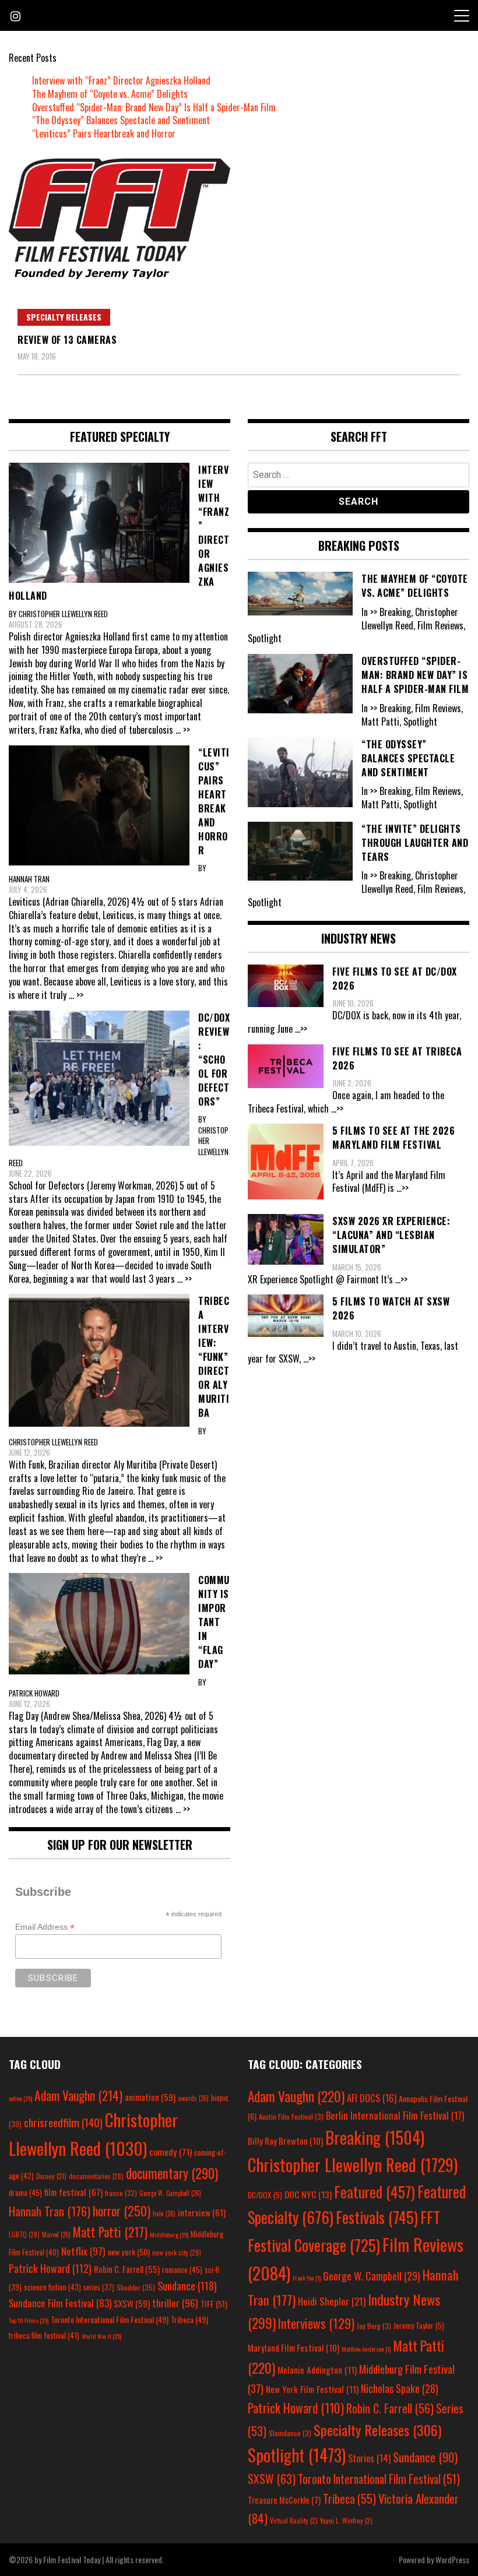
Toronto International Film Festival (110, 2319)
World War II (101, 2336)
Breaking (375, 2137)
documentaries (96, 2176)
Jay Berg (374, 2326)
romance (182, 2269)
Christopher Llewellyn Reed (353, 2165)
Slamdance (290, 2433)
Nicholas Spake (400, 2388)
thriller (175, 2303)
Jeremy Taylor (419, 2325)
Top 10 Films (29, 2320)
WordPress (452, 2559)
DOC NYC (308, 2194)
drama (25, 2193)
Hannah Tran (50, 2211)
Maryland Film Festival (294, 2348)
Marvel (56, 2234)
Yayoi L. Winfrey (346, 2520)
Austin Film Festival (291, 2116)
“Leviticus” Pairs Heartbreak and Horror (104, 133)
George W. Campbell (170, 2193)
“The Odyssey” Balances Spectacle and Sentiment (121, 120)
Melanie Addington (317, 2370)
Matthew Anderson (366, 2349)
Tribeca (189, 2319)
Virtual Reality (294, 2520)
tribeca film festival (44, 2335)
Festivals (377, 2217)
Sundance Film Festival (60, 2303)
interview (202, 2212)
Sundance (187, 2285)
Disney (51, 2176)
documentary (172, 2173)
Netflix (83, 2251)
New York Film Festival (312, 2389)
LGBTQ (24, 2234)
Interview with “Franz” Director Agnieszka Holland (121, 80)
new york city (177, 2252)
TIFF (214, 2304)
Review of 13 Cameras (67, 340)
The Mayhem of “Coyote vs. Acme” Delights (110, 94)
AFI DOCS (372, 2098)
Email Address (45, 1927)
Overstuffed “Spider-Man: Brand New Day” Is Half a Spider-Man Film (154, 107)
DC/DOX (265, 2195)
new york (129, 2252)
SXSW (132, 2303)
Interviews (316, 2323)
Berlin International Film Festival (395, 2115)
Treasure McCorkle (284, 2500)
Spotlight (297, 2455)
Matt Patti (110, 2232)
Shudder (136, 2287)
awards (193, 2098)
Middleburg (169, 2234)
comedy (171, 2152)
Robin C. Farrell (127, 2269)
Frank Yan (307, 2278)
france (121, 2193)
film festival (73, 2192)
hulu (164, 2213)
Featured (375, 2192)
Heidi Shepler (332, 2301)
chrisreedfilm (63, 2122)
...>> (301, 1029)
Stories (369, 2458)
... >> (183, 730)
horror (122, 2211)
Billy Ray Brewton (285, 2141)
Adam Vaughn (78, 2095)
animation (150, 2097)
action (20, 2098)
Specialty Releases (64, 317)
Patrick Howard (50, 2268)
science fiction (52, 2287)
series (99, 2287)
